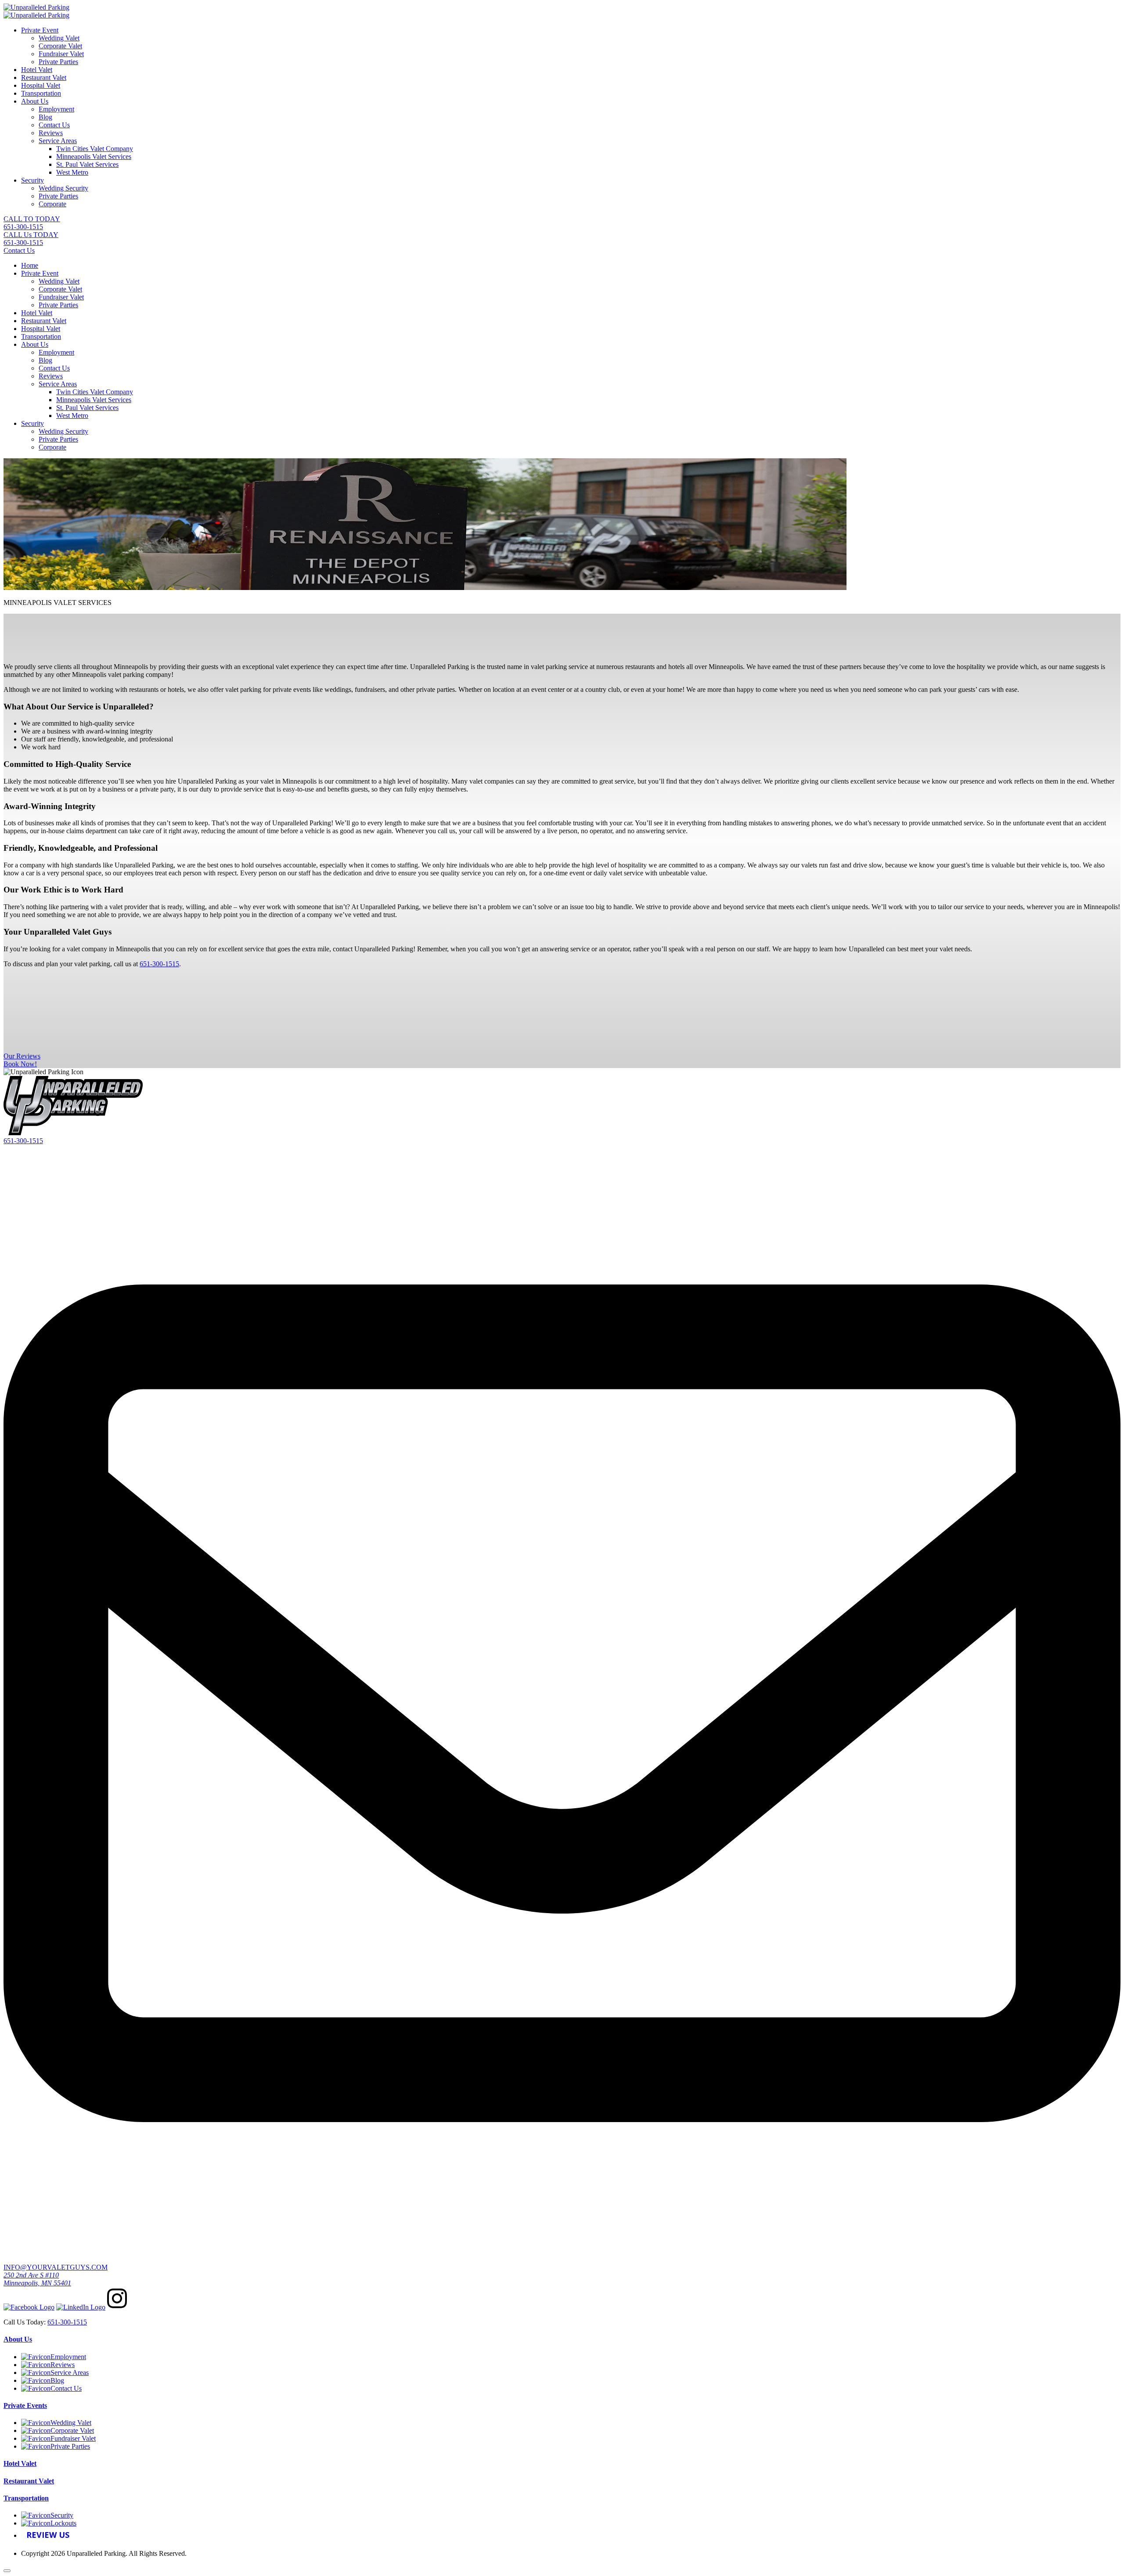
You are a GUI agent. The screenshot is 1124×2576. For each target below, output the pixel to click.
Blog (45, 117)
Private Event (40, 30)
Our (22, 1056)
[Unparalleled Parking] (36, 7)
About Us (35, 101)
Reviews (51, 133)
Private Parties (58, 62)
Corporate (52, 204)
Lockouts (63, 2523)
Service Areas (58, 141)
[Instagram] (117, 2307)
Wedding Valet (59, 38)
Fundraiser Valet (61, 54)
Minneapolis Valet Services (94, 157)
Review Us (48, 2535)
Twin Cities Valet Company (95, 149)
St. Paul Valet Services (87, 164)
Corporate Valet (60, 46)
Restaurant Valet (44, 77)
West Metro (72, 172)
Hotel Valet (37, 70)
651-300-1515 (23, 1141)
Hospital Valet (41, 85)
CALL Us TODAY (31, 239)
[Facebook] (29, 2307)
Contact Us (54, 125)
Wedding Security (63, 188)
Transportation (41, 93)
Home (30, 265)
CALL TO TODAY (32, 223)
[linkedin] (81, 2307)
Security (32, 180)
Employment (56, 109)
